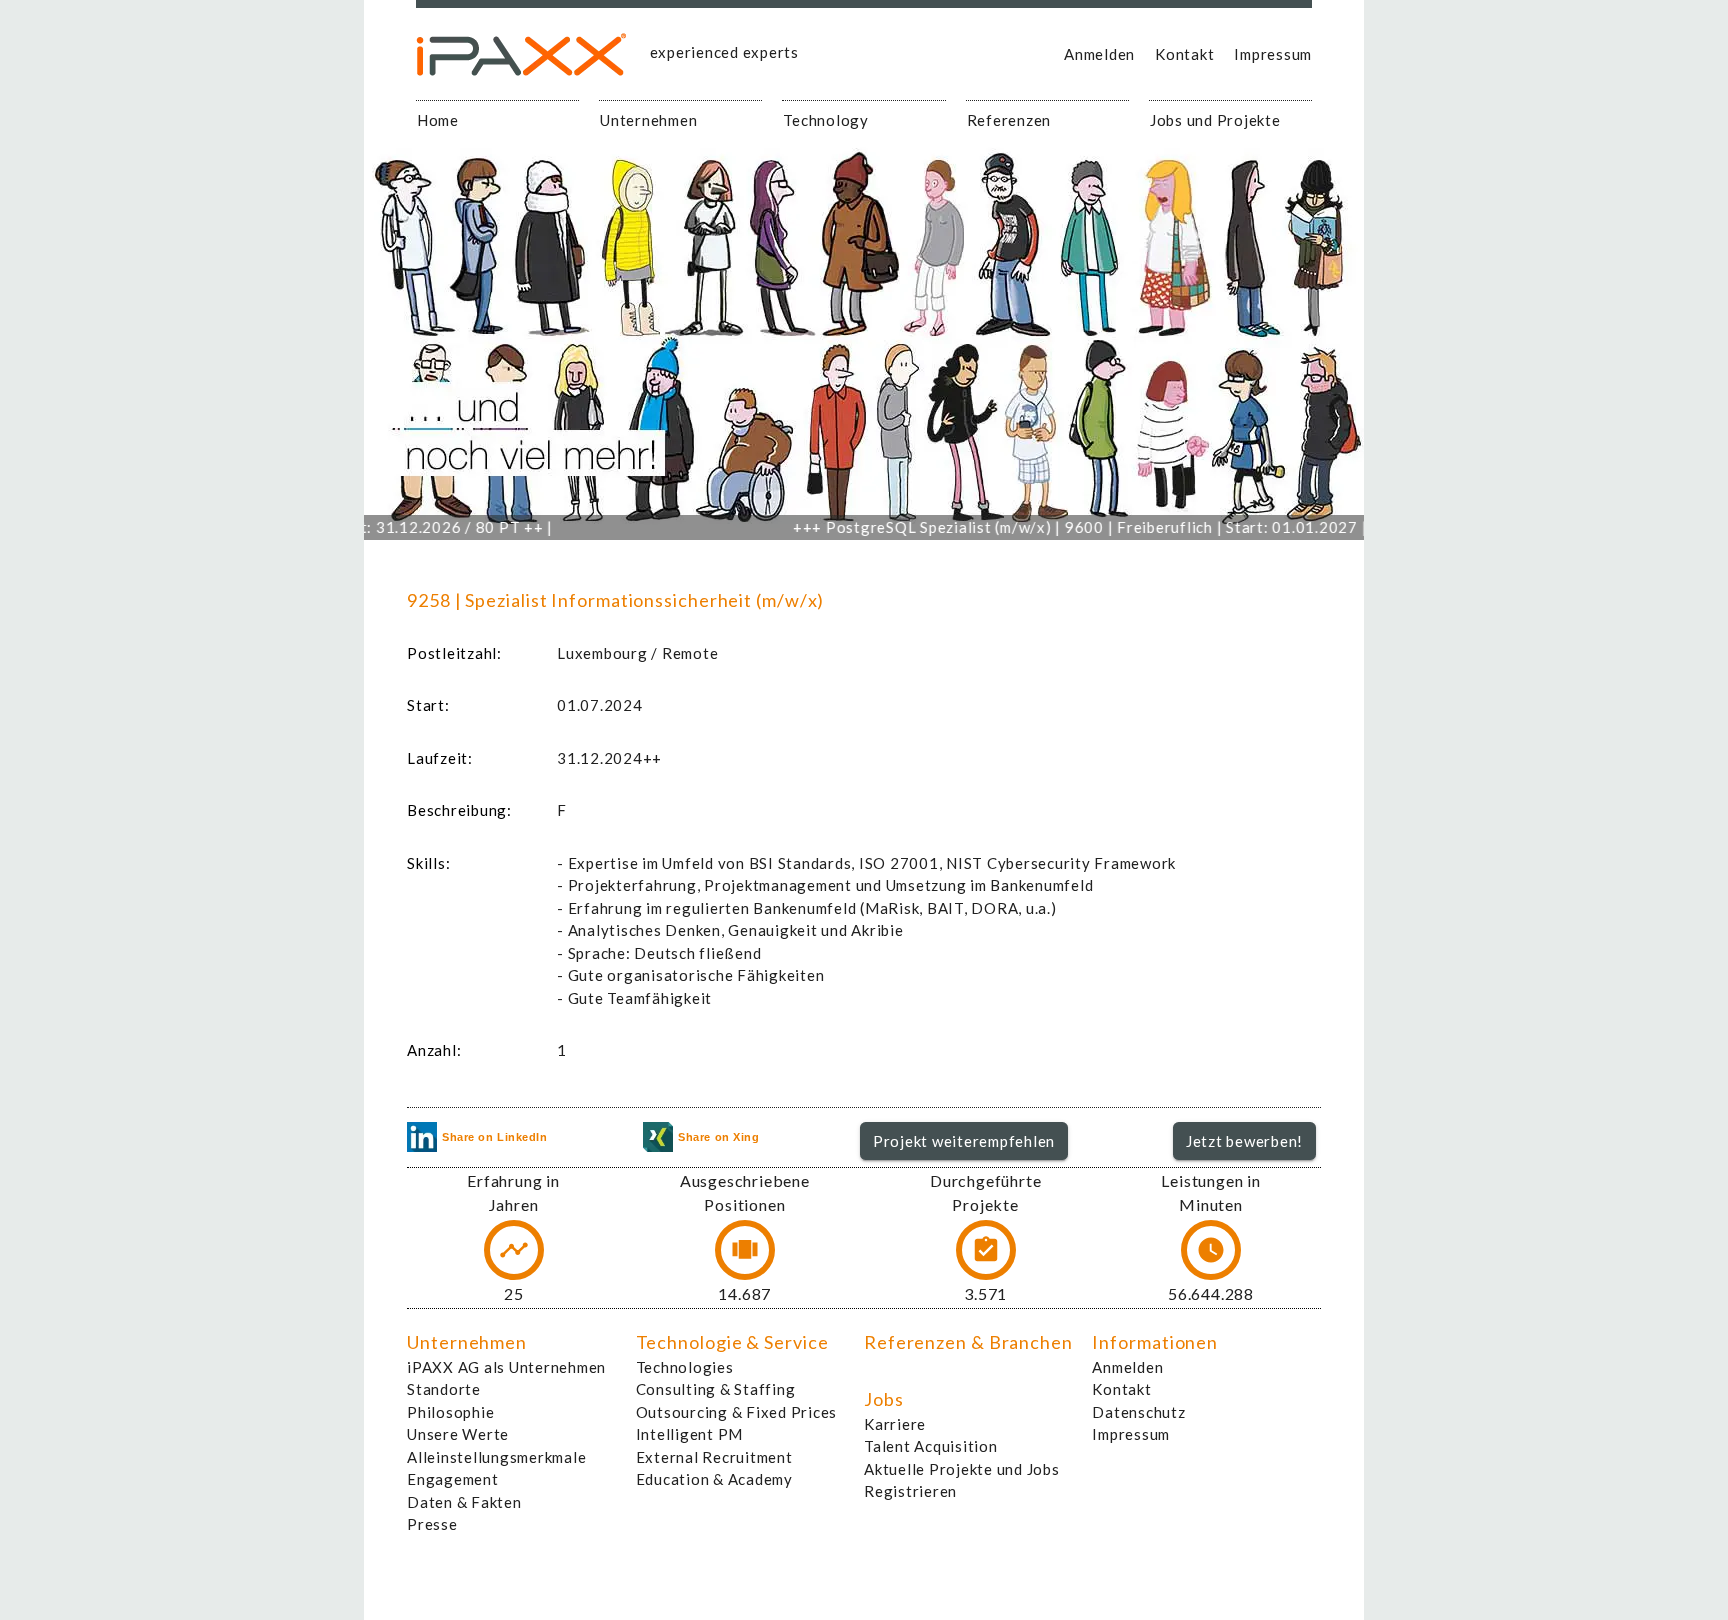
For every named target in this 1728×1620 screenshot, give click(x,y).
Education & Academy (714, 1479)
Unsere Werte (458, 1434)
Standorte (444, 1389)
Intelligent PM (690, 1434)
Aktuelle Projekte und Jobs (962, 1469)
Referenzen (1009, 120)
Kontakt (1184, 54)
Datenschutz (1138, 1412)
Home (438, 120)
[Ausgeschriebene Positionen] (745, 1250)
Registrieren (910, 1491)
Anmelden (1099, 54)
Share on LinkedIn (494, 1137)
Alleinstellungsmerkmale (496, 1457)
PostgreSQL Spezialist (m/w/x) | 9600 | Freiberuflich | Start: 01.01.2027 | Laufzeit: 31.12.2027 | (1125, 527)
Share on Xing (718, 1137)
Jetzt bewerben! (1244, 1141)
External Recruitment (714, 1457)
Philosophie (450, 1412)
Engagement (453, 1479)
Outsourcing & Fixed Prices (737, 1412)
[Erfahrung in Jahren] (514, 1250)
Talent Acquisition (931, 1446)
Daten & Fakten (464, 1502)
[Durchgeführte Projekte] (986, 1250)
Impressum (1273, 54)
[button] (964, 1141)
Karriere (895, 1424)
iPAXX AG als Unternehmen (506, 1367)
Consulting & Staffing (716, 1389)
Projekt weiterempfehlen (964, 1141)
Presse (432, 1524)
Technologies (685, 1367)
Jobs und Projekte (1215, 120)
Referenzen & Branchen (968, 1342)
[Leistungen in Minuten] (1211, 1250)
